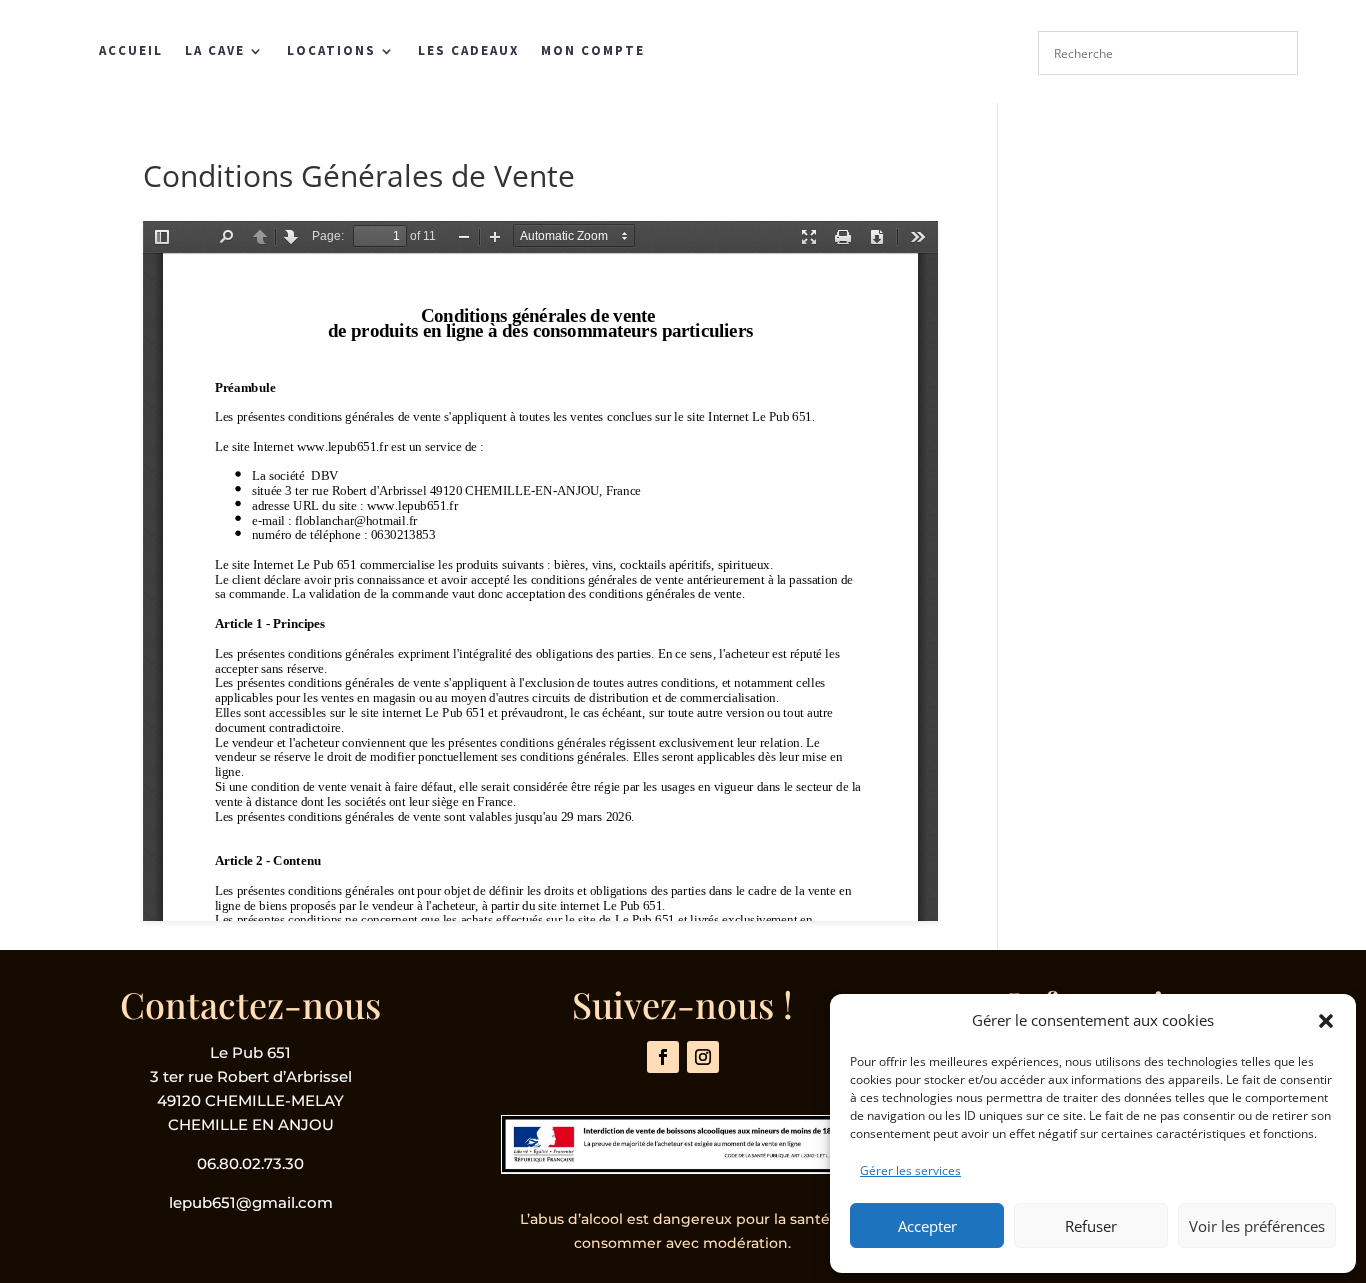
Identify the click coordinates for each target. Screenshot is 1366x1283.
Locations (331, 50)
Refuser (1091, 1226)
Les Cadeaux (468, 50)
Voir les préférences (1257, 1226)
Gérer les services (910, 1170)
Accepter (927, 1226)
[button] (1326, 1021)
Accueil (131, 50)
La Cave (215, 50)
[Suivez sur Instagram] (703, 1057)
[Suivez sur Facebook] (663, 1057)
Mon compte (593, 50)
